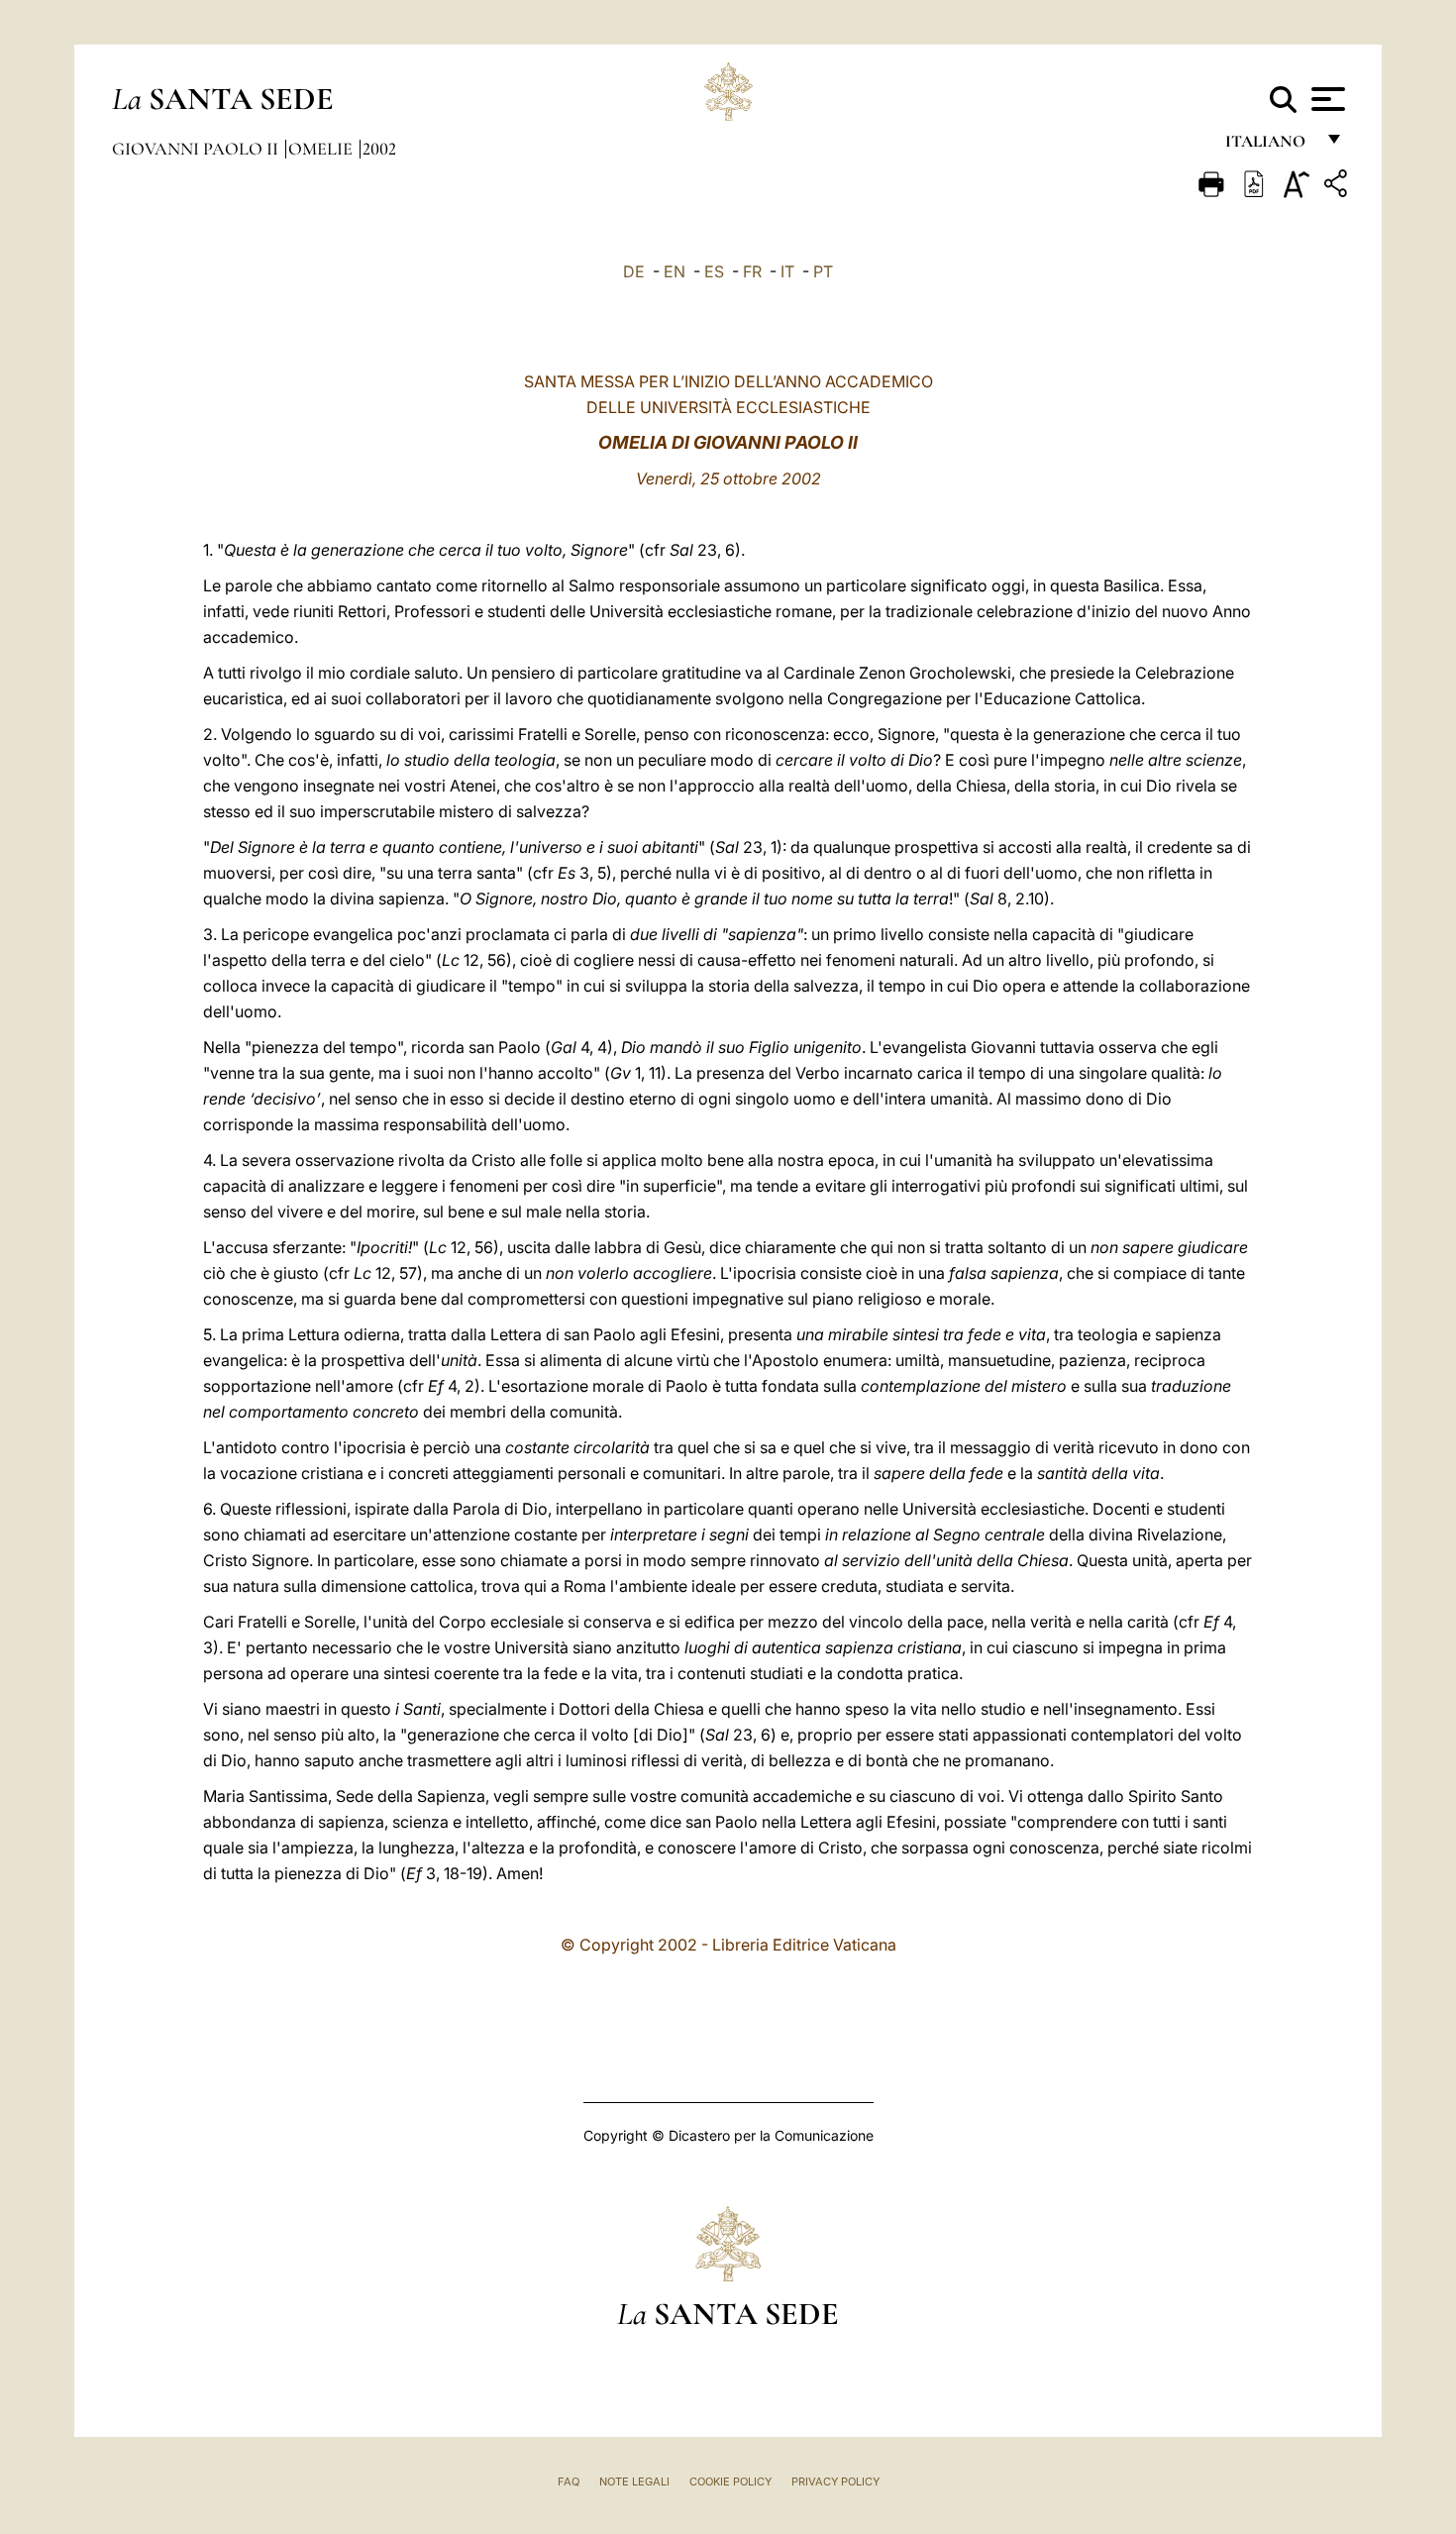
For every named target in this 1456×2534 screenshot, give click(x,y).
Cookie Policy (730, 2481)
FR (752, 271)
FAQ (569, 2481)
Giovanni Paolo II (197, 149)
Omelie (322, 149)
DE (634, 271)
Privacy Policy (835, 2481)
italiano (1269, 146)
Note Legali (634, 2481)
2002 (379, 149)
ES (714, 271)
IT (787, 271)
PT (823, 271)
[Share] (1338, 187)
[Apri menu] (1326, 99)
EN (675, 271)
